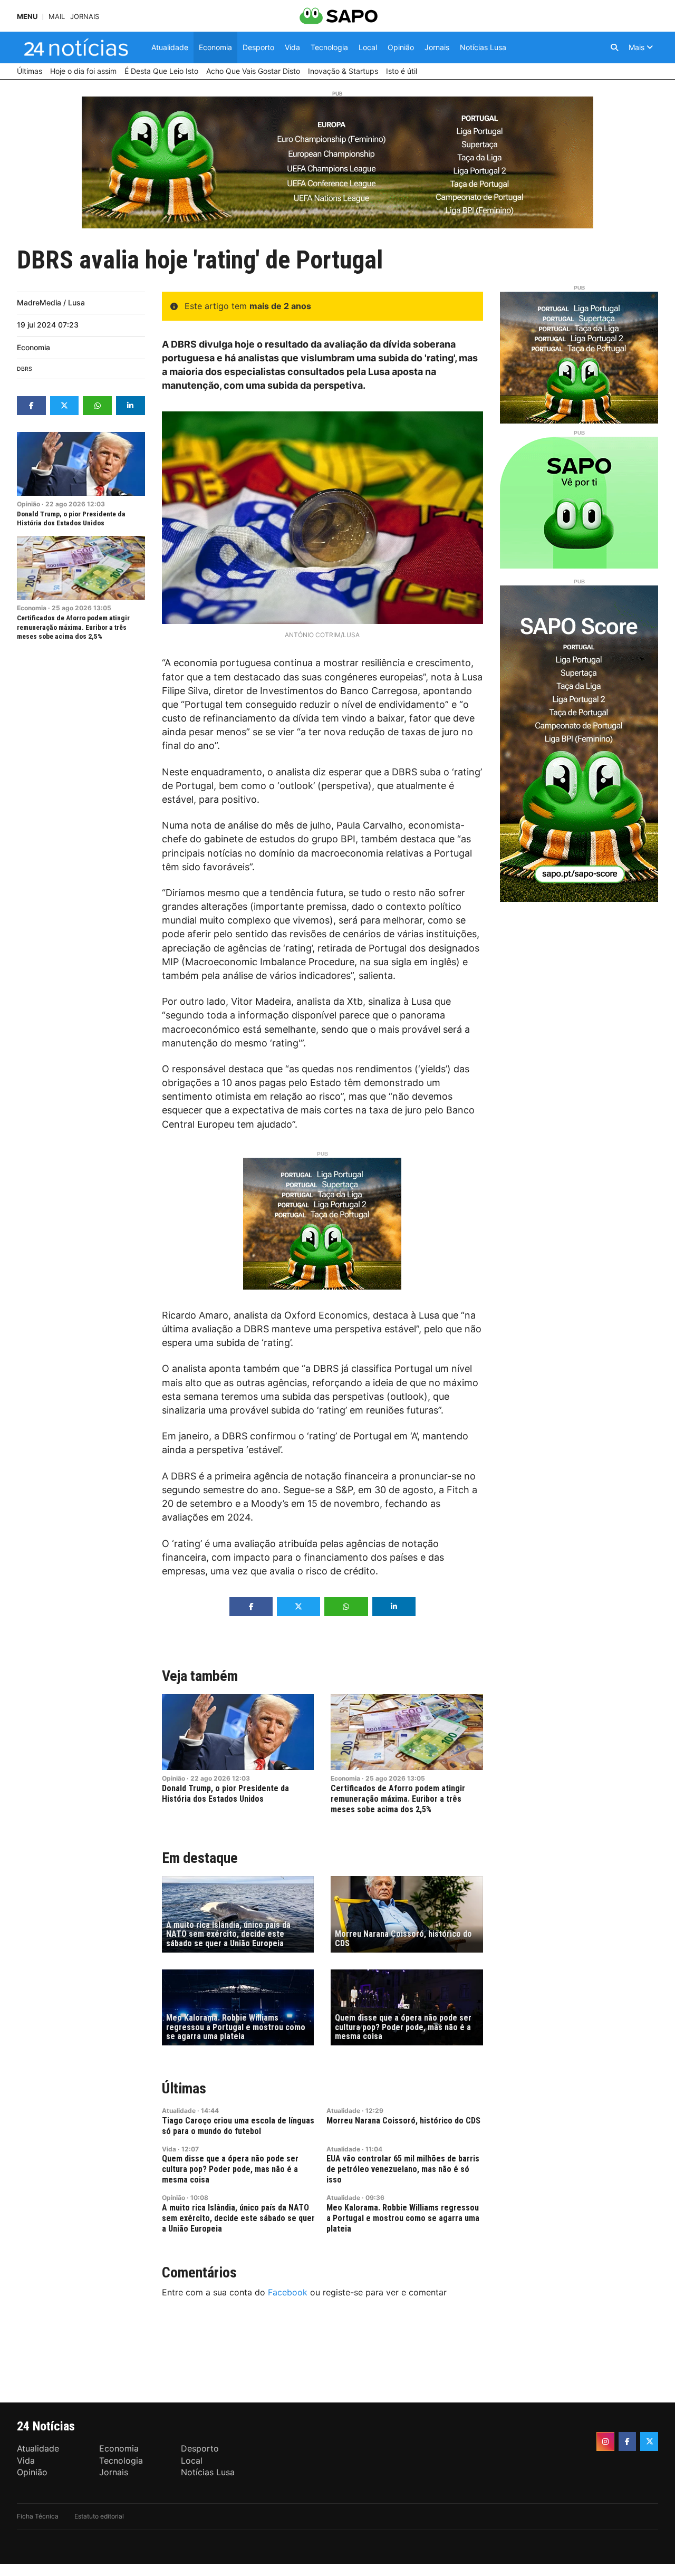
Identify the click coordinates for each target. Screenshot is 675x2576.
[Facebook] (628, 2442)
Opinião (28, 504)
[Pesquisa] (614, 47)
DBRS (25, 369)
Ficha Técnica (38, 2516)
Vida (169, 2149)
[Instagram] (605, 2442)
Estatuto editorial (99, 2516)
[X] (649, 2442)
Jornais (85, 17)
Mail (57, 17)
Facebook (288, 2292)
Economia (33, 347)
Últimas (184, 2088)
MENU (27, 17)
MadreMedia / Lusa (51, 302)
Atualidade (179, 2111)
